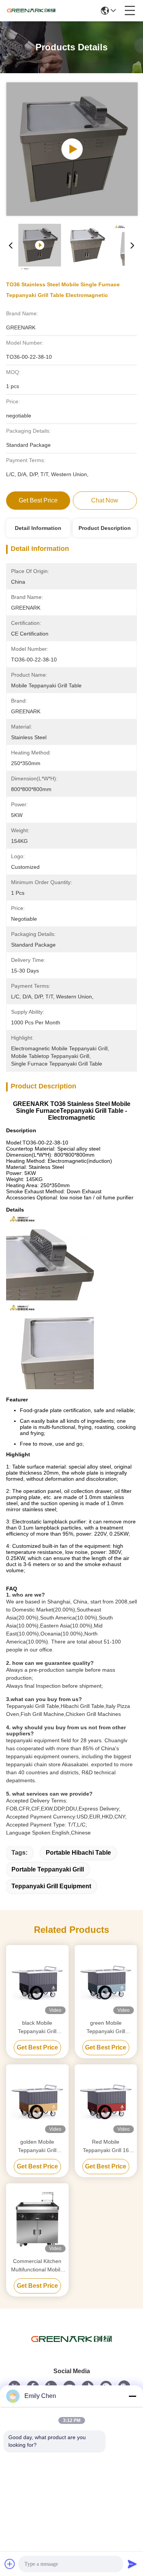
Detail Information (38, 528)
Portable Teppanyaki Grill (48, 1869)
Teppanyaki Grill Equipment (51, 1886)
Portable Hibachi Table (78, 1853)
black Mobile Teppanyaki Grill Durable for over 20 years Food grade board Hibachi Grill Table (37, 2028)
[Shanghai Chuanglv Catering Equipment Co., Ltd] (31, 11)
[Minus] (132, 2396)
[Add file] (10, 2564)
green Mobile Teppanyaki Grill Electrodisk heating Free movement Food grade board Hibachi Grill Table (106, 2028)
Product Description (105, 528)
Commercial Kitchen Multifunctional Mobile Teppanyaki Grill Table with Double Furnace (37, 2266)
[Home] (72, 2349)
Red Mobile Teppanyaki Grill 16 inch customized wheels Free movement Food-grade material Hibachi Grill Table (106, 2147)
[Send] (132, 2564)
